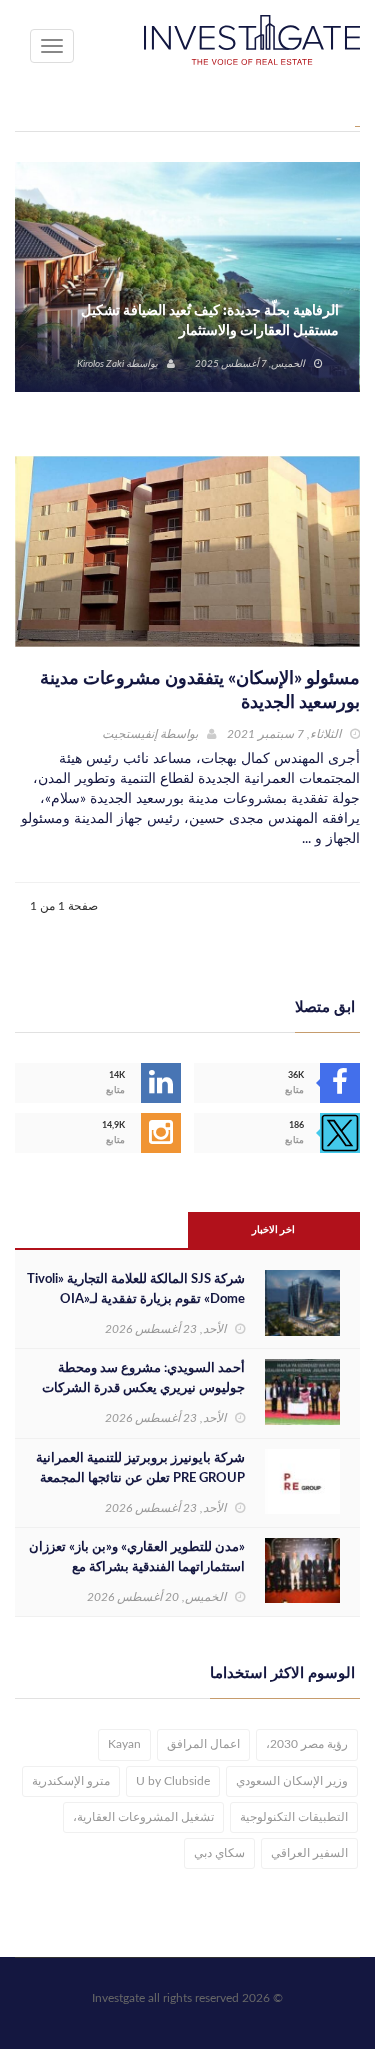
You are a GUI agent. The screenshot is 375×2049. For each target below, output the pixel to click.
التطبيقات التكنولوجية (294, 1817)
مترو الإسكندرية (71, 1781)
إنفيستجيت (129, 734)
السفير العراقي (309, 1853)
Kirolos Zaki (100, 364)
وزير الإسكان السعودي (292, 1781)
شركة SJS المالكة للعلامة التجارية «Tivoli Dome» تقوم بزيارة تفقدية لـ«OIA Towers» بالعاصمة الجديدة (136, 1299)
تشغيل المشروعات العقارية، (143, 1817)
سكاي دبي (219, 1853)
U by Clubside (173, 1781)
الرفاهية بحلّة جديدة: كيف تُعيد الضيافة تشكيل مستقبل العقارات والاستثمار (210, 321)
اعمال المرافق (203, 1744)
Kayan (124, 1744)
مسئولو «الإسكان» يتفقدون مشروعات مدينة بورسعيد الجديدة (200, 691)
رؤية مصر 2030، (307, 1744)
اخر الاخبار (273, 1230)
